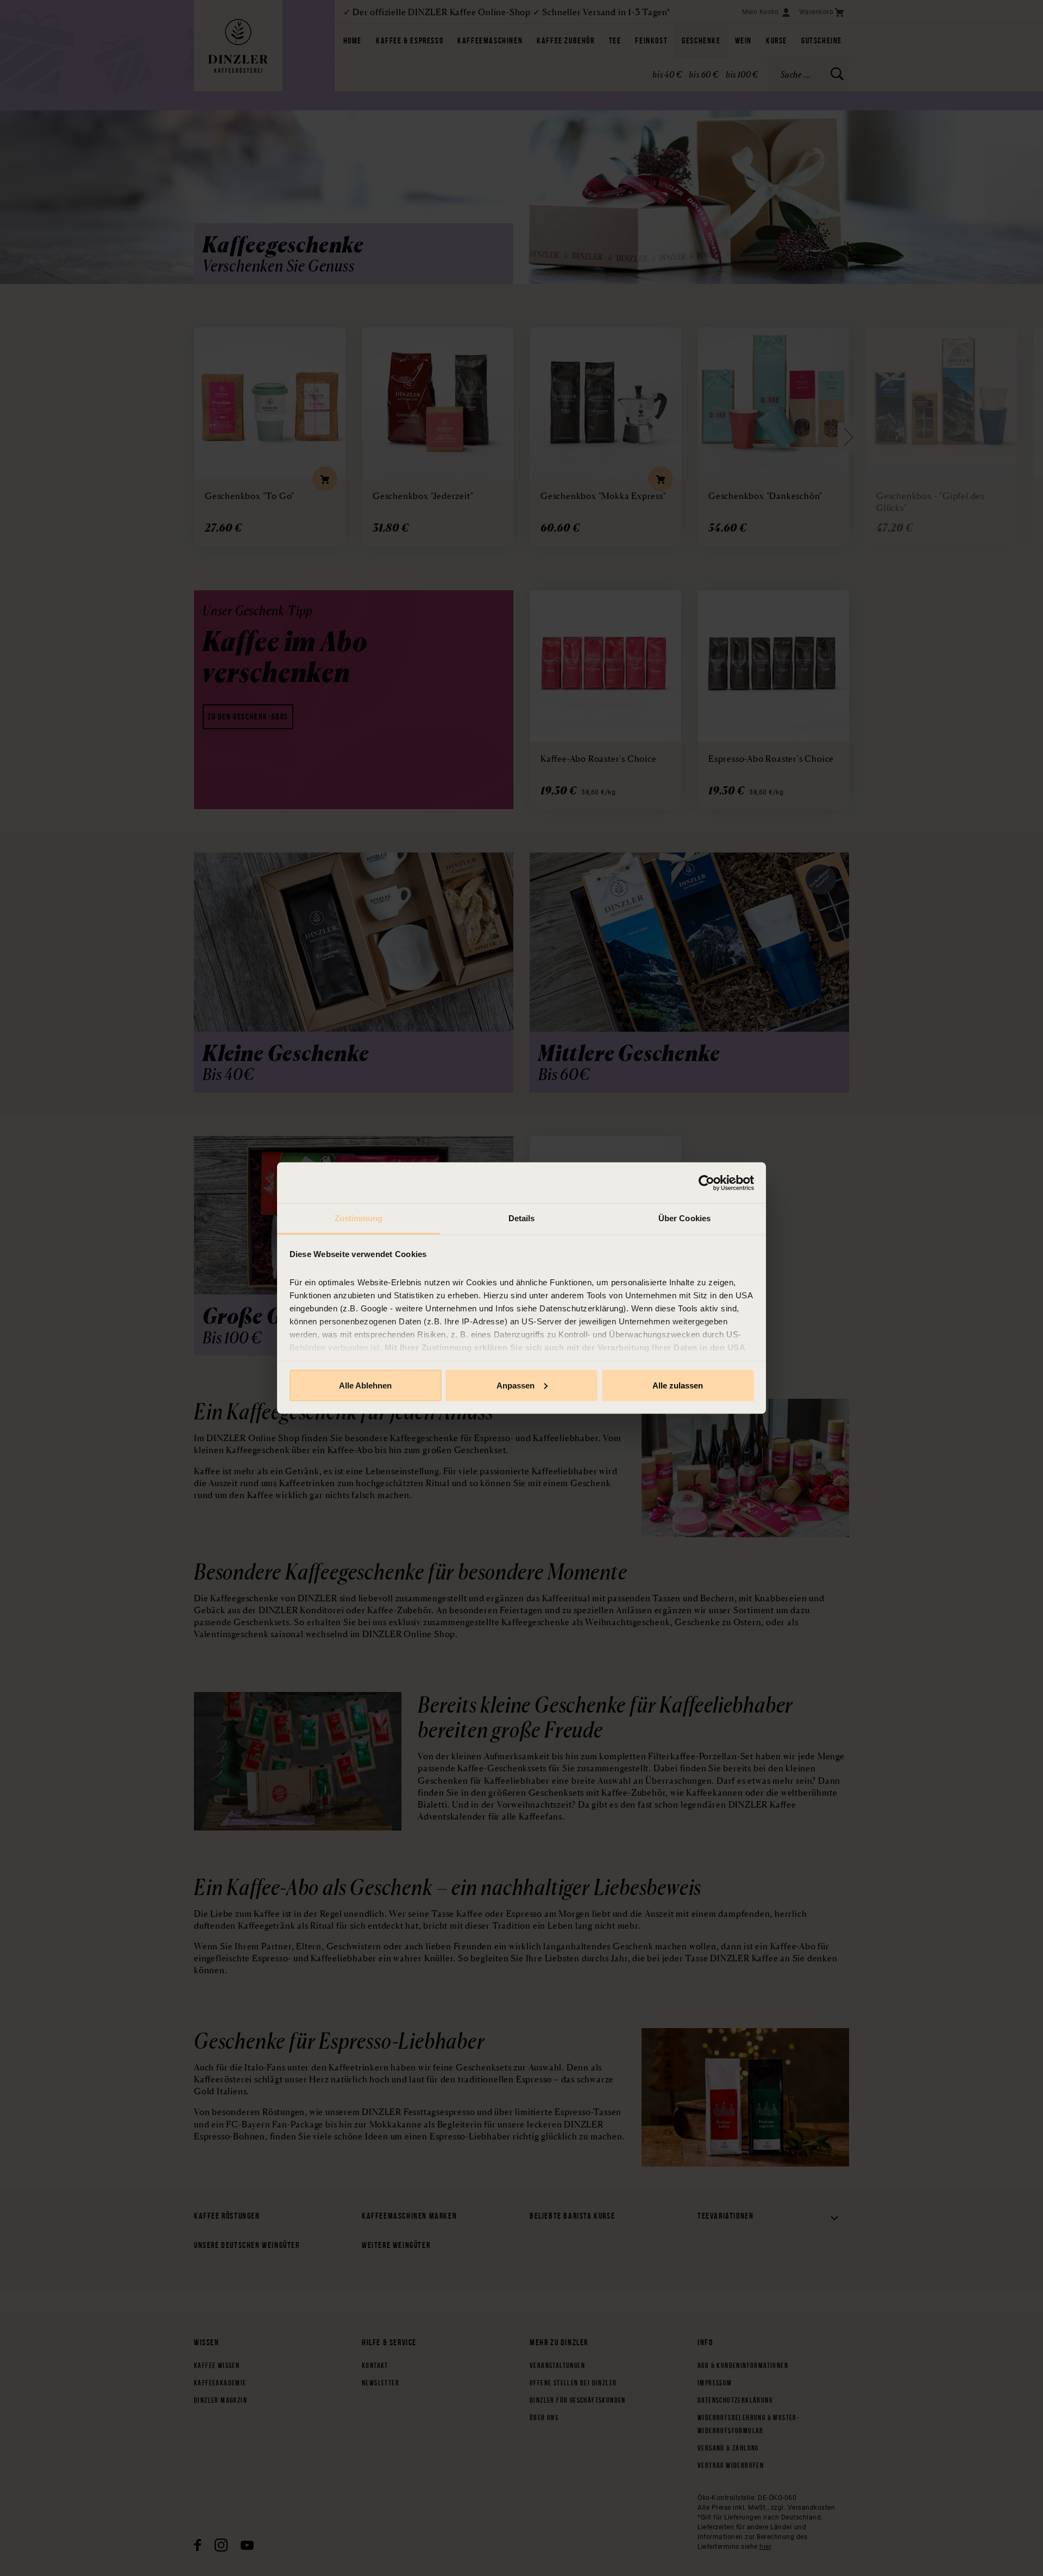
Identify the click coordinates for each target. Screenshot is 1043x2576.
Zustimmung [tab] (359, 1218)
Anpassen (516, 1385)
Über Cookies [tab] (684, 1218)
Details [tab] (522, 1218)
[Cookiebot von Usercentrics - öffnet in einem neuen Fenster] (706, 1183)
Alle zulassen (678, 1385)
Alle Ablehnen (365, 1385)
